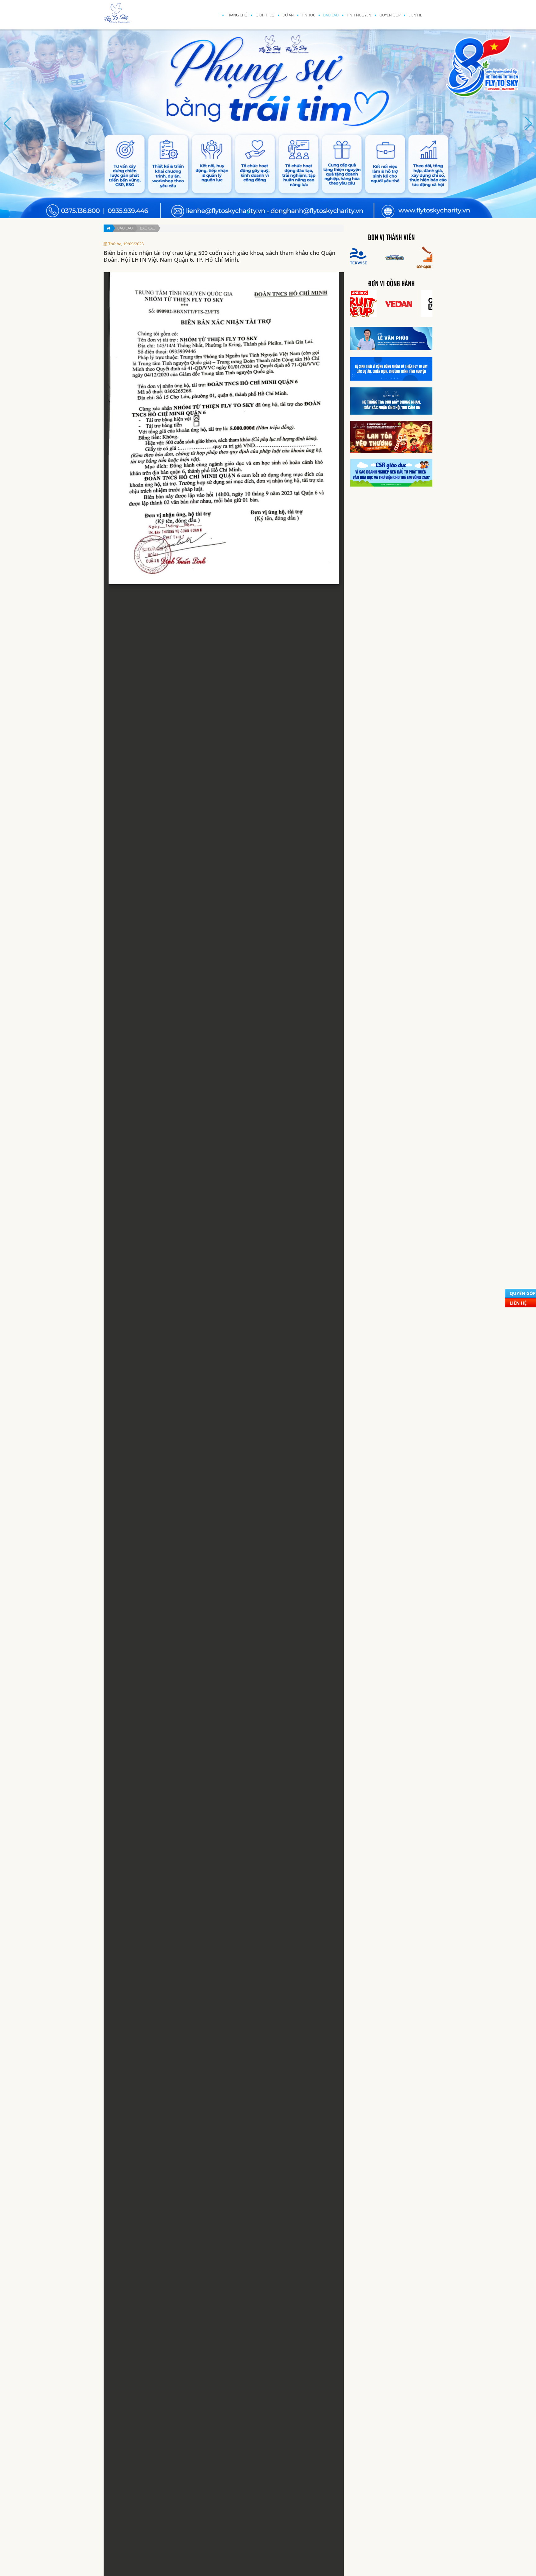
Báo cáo (331, 15)
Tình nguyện (359, 15)
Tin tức (308, 15)
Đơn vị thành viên (391, 238)
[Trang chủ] (108, 228)
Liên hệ (415, 15)
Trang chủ (237, 15)
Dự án (288, 15)
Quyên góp (390, 15)
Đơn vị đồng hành (391, 284)
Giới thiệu (265, 15)
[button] (248, 212)
